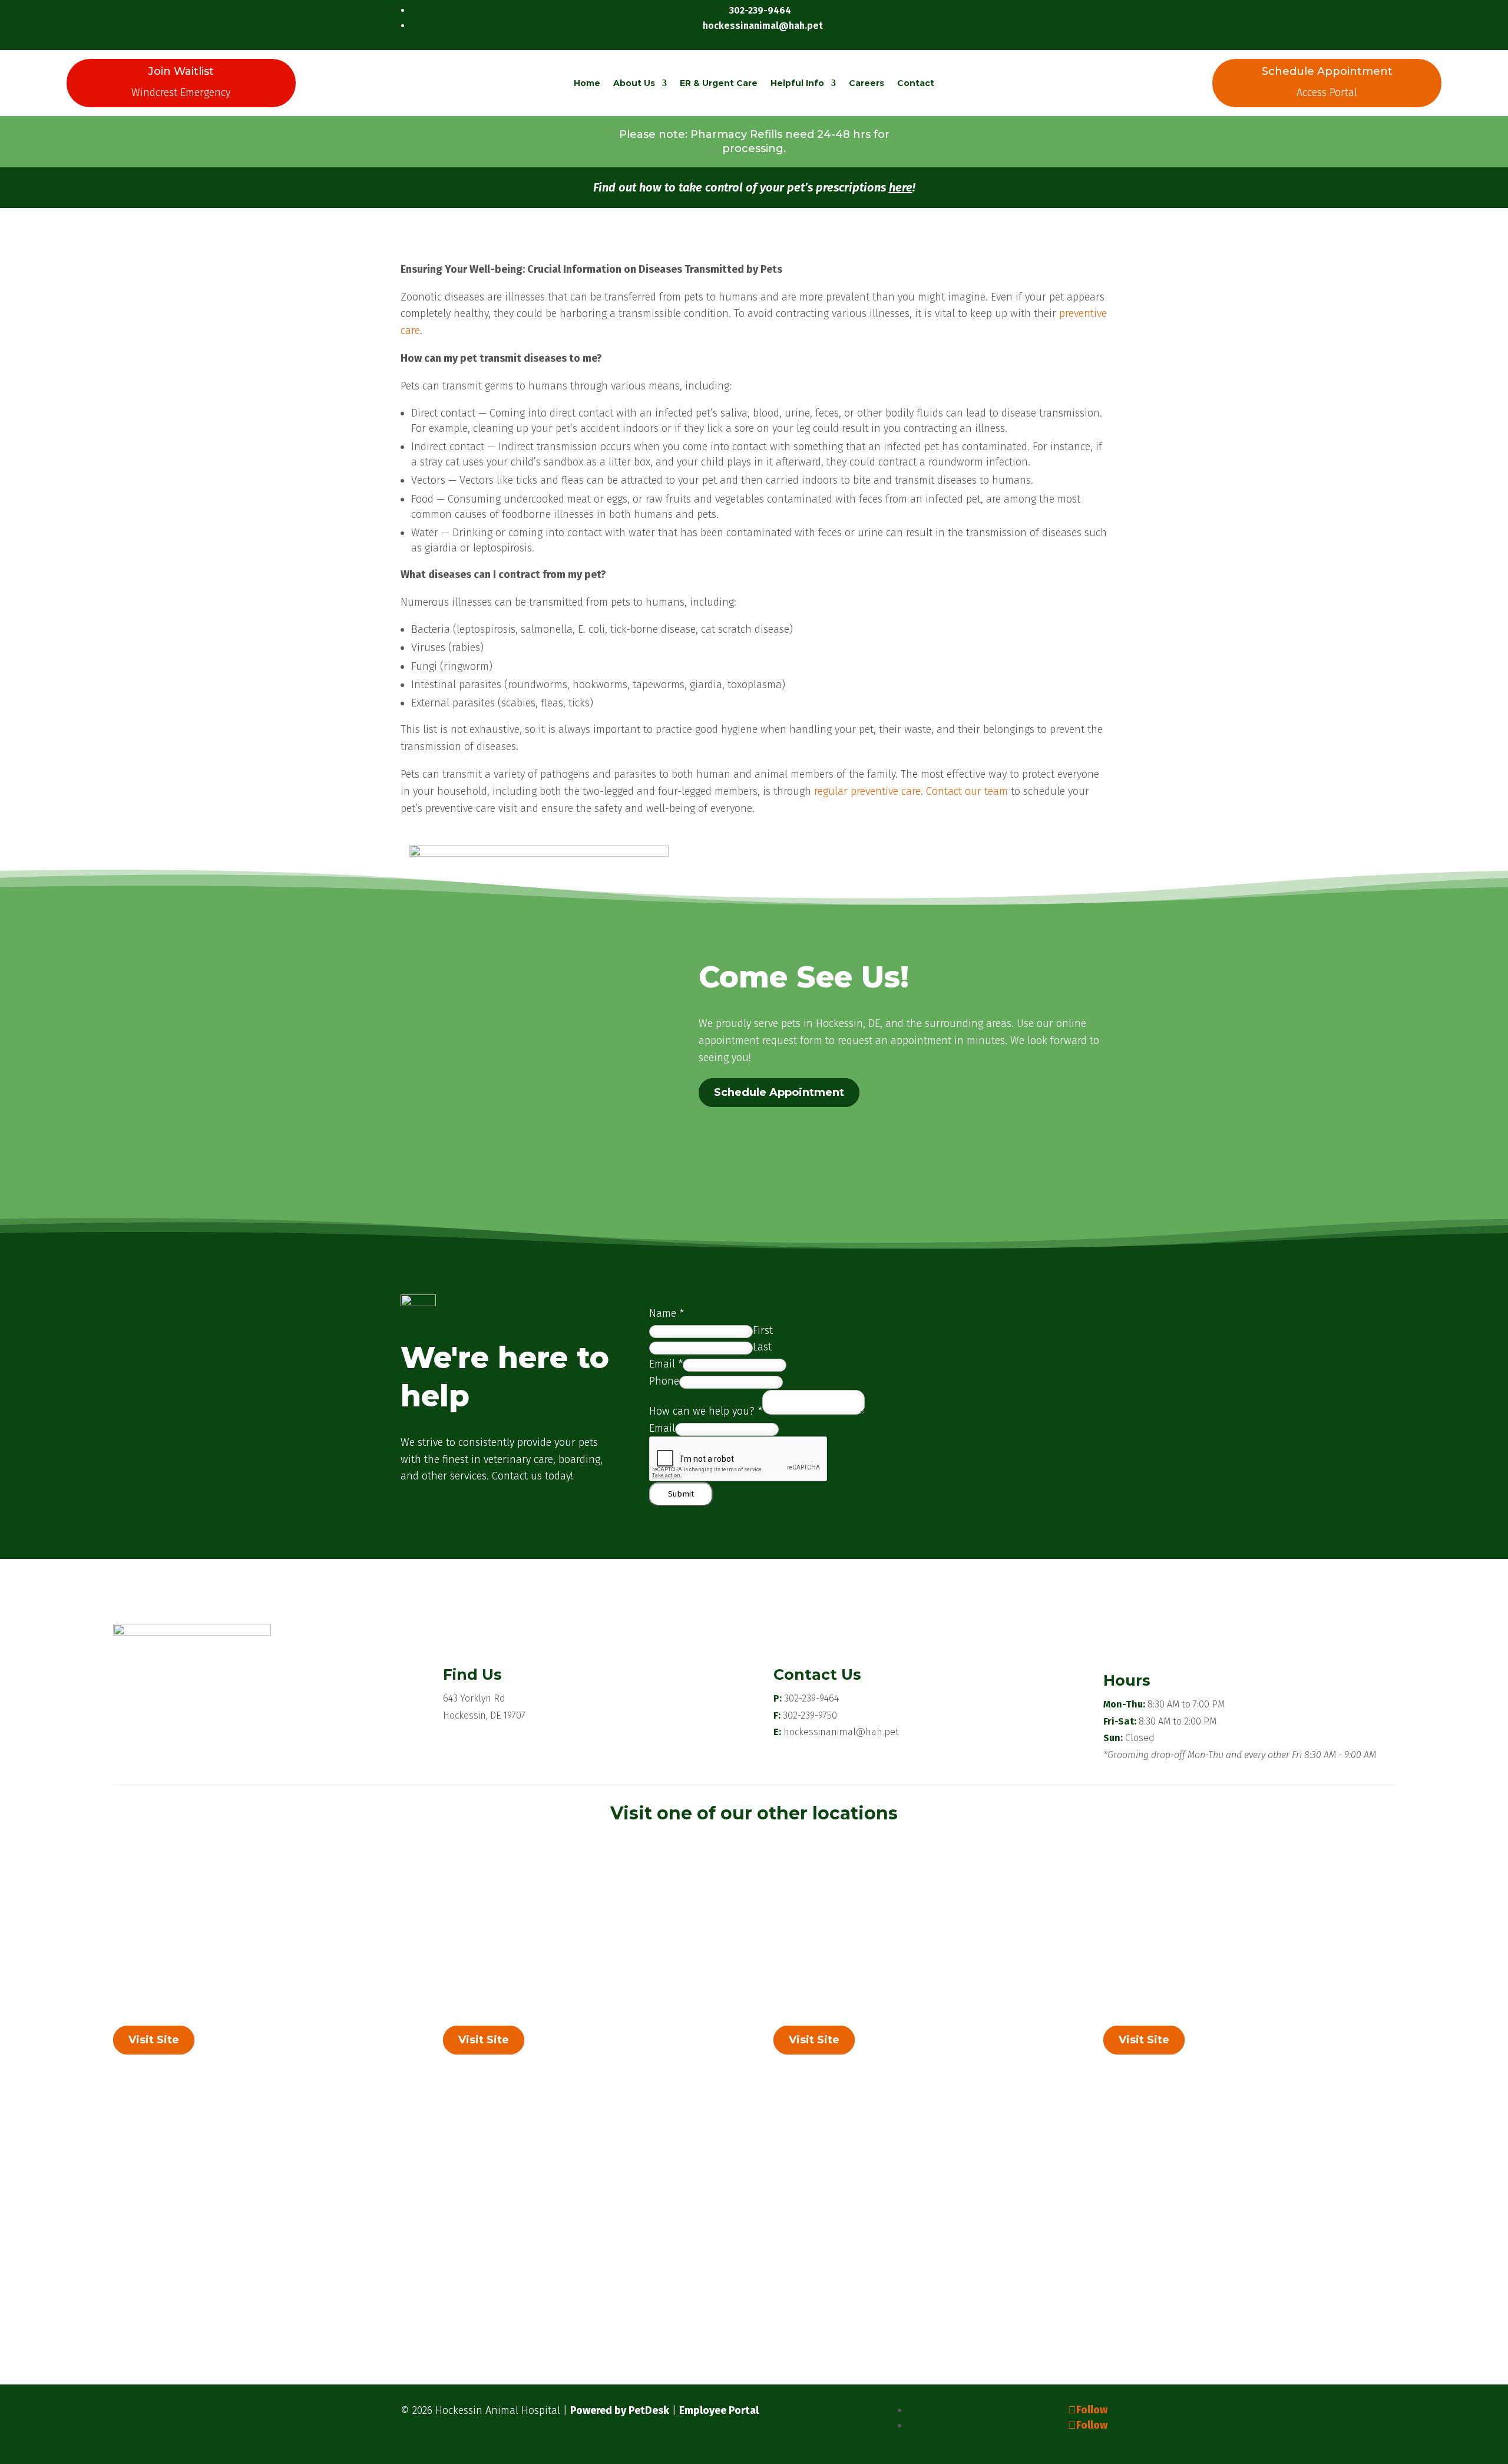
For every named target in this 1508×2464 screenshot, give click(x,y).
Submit (681, 1494)
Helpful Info (797, 83)
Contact (916, 83)
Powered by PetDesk (620, 2410)
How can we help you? (706, 1411)
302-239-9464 (811, 1698)
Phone (664, 1381)
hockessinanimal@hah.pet (841, 1732)
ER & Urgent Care (719, 83)
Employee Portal (719, 2410)
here (901, 187)
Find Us (472, 1674)
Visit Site (154, 2040)
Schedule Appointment (779, 1093)
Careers (867, 83)
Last (762, 1347)
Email (666, 1364)
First (763, 1330)
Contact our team (967, 791)
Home (587, 83)
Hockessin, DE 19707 (484, 1715)
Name (667, 1313)
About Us (634, 83)
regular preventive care (867, 791)
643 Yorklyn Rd (474, 1698)
